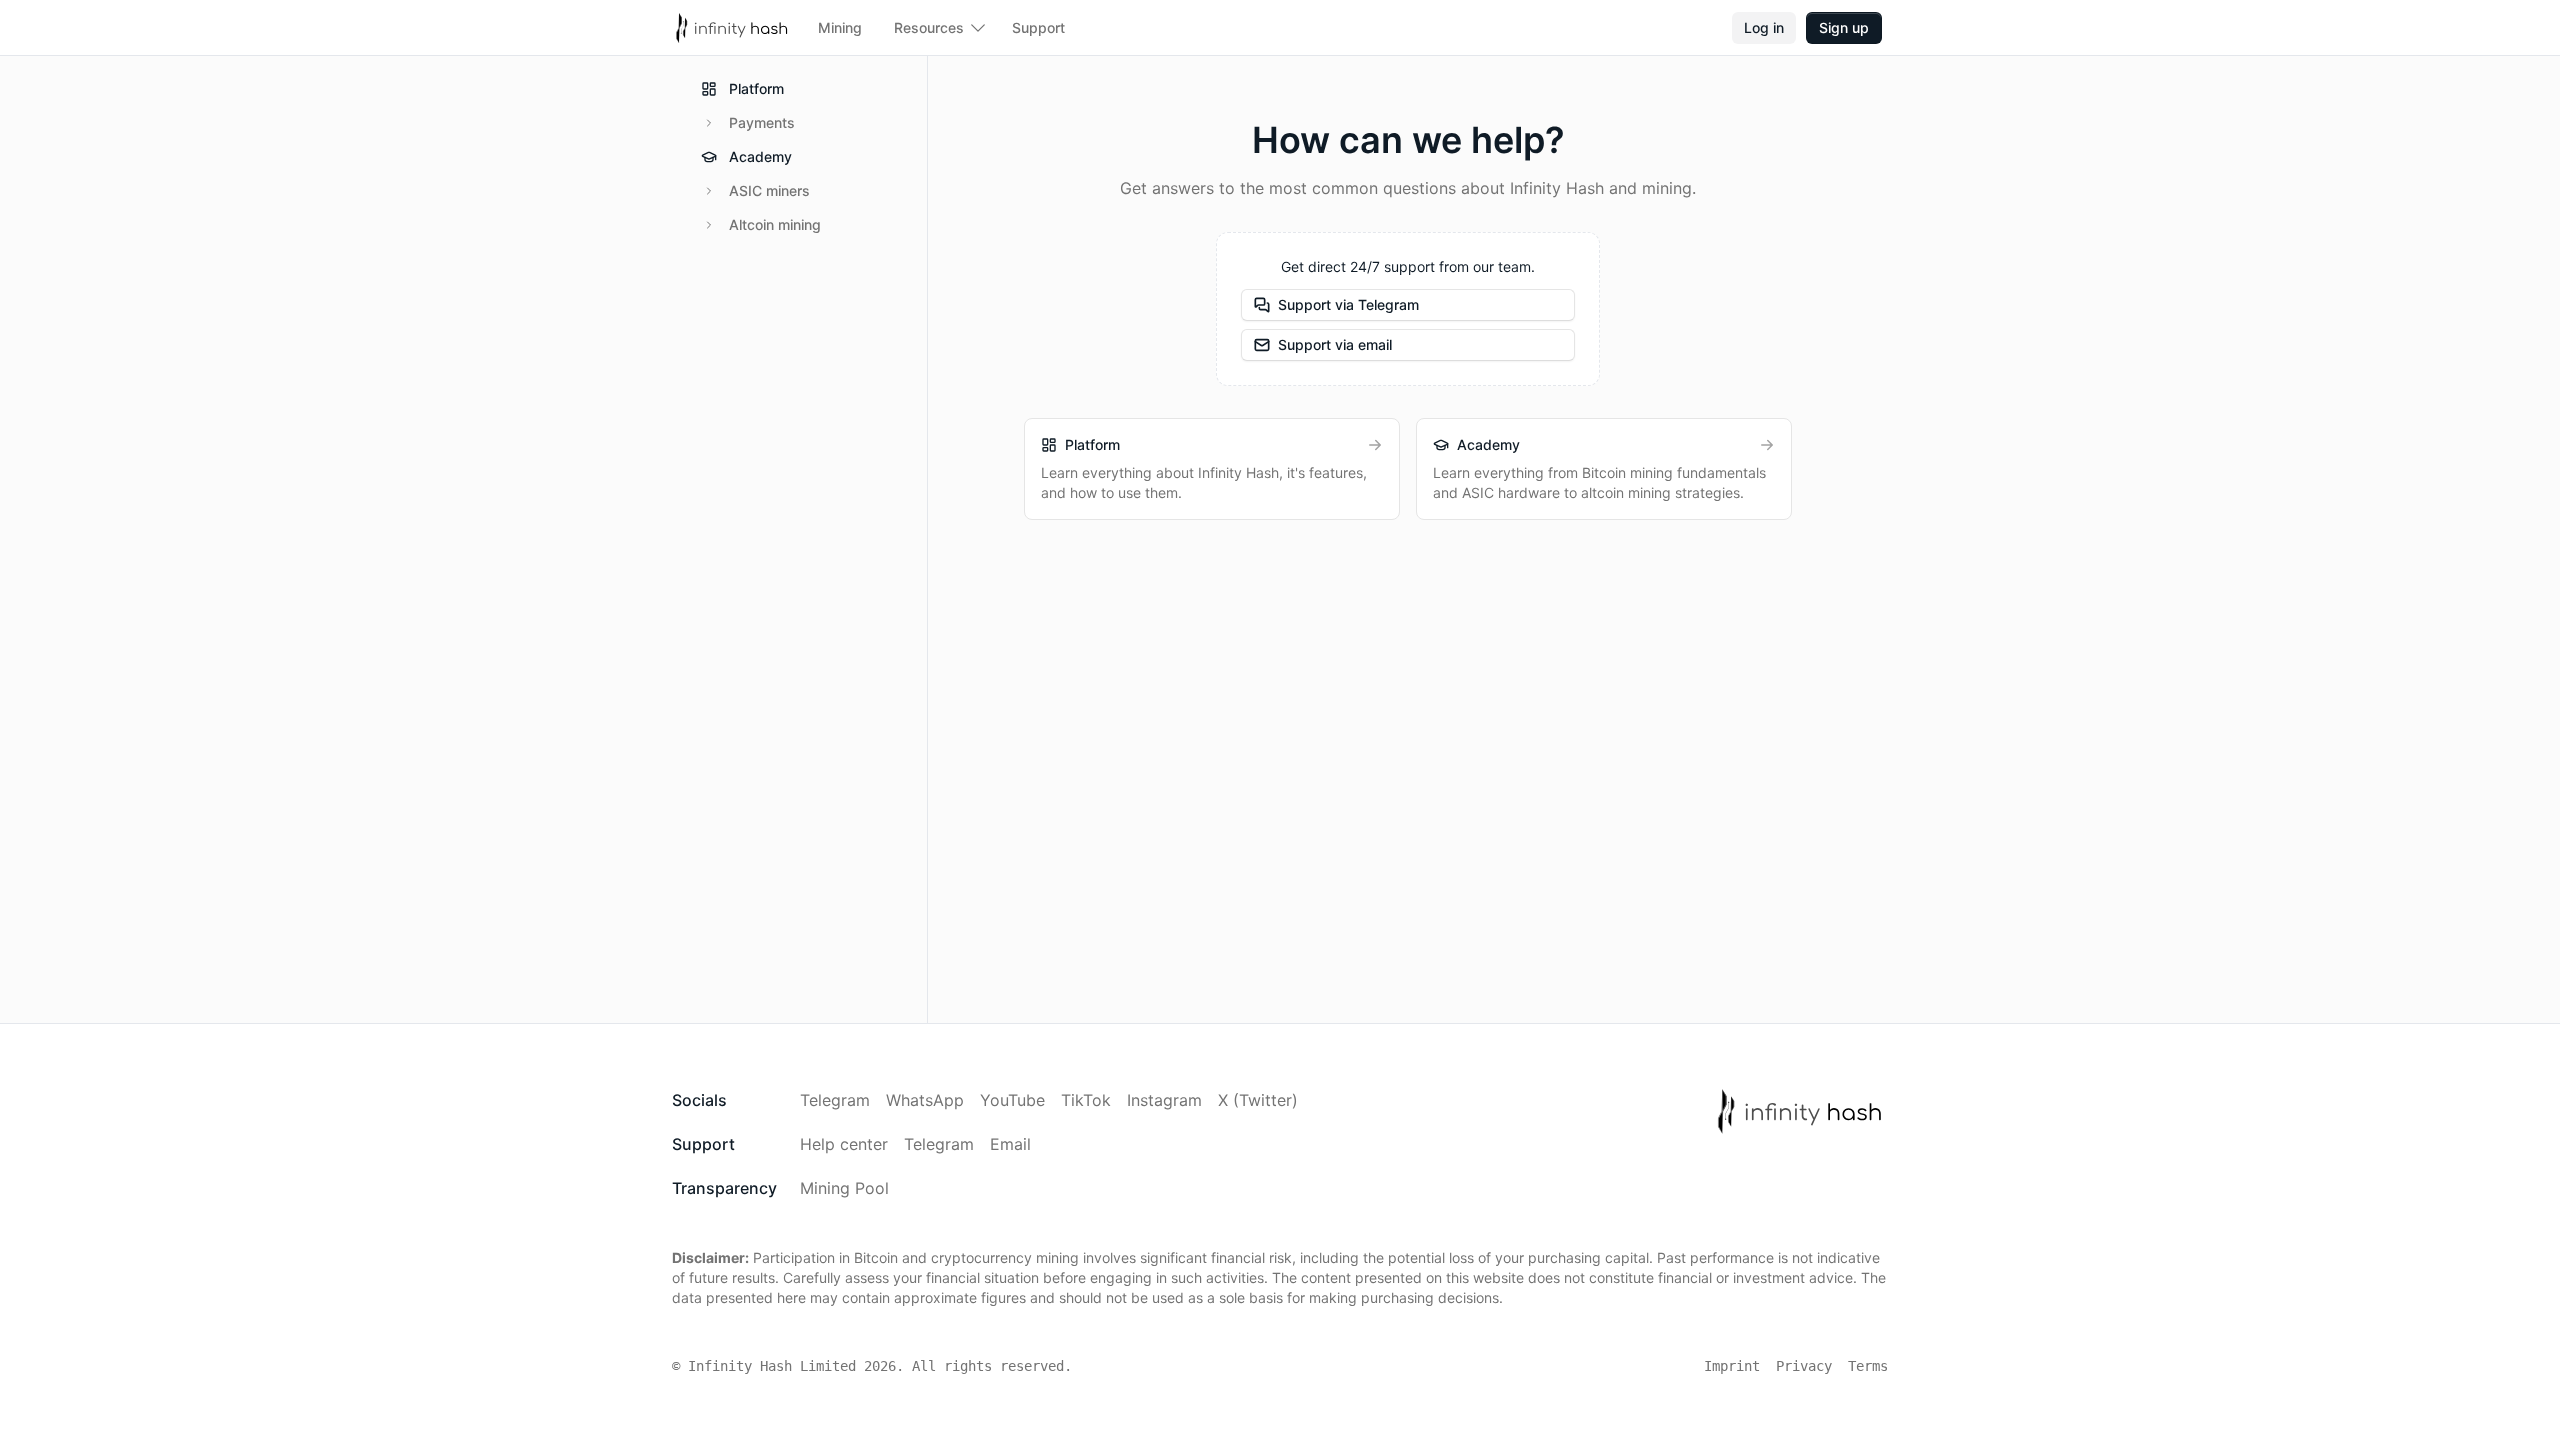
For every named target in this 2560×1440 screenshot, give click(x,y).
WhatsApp (925, 1100)
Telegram (835, 1100)
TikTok (1086, 1100)
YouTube (1012, 1100)
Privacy (1804, 1366)
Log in (1764, 27)
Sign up (1844, 27)
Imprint (1732, 1366)
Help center (844, 1144)
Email (1010, 1144)
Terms (1868, 1366)
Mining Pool (844, 1188)
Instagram (1164, 1100)
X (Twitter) (1258, 1100)
